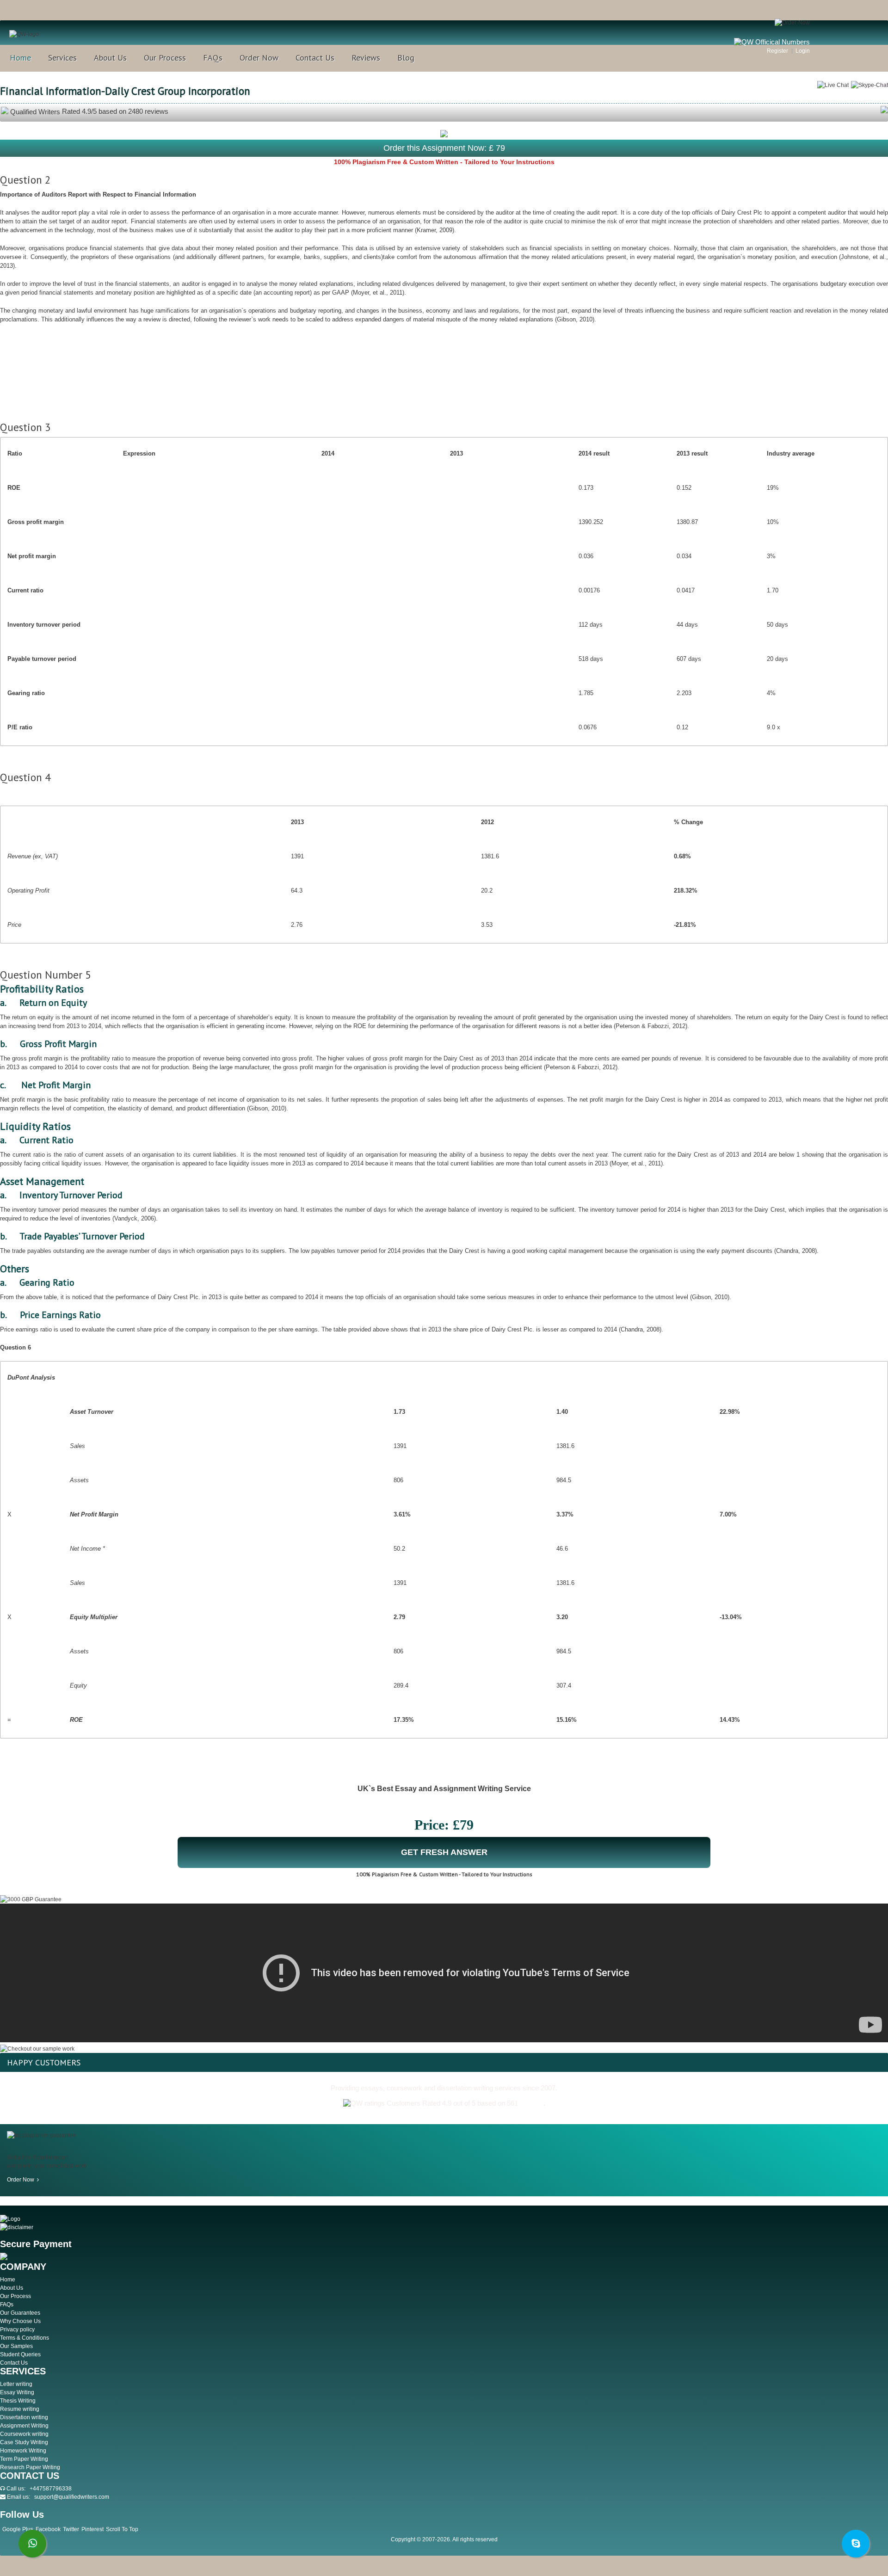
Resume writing (20, 2409)
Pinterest (92, 2529)
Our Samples (16, 2346)
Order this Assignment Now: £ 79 (444, 148)
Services (62, 58)
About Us (110, 58)
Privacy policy (17, 2329)
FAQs (213, 58)
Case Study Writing (24, 2442)
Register (777, 51)
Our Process (165, 58)
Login (803, 51)
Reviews (366, 58)
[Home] (24, 34)
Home (20, 58)
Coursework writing (24, 2434)
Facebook (48, 2529)
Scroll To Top (122, 2529)
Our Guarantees (20, 2313)
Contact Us (315, 58)
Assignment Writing (24, 2426)
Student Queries (20, 2354)
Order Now (259, 58)
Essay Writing (17, 2392)
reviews (532, 2103)
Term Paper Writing (24, 2459)
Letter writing (16, 2384)
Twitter (71, 2529)
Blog (406, 58)
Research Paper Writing (30, 2467)
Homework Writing (23, 2451)
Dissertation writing (24, 2417)
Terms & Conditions (25, 2338)
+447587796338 (51, 2489)
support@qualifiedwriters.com (72, 2497)
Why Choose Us (20, 2321)
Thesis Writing (18, 2401)
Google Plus (18, 2529)
